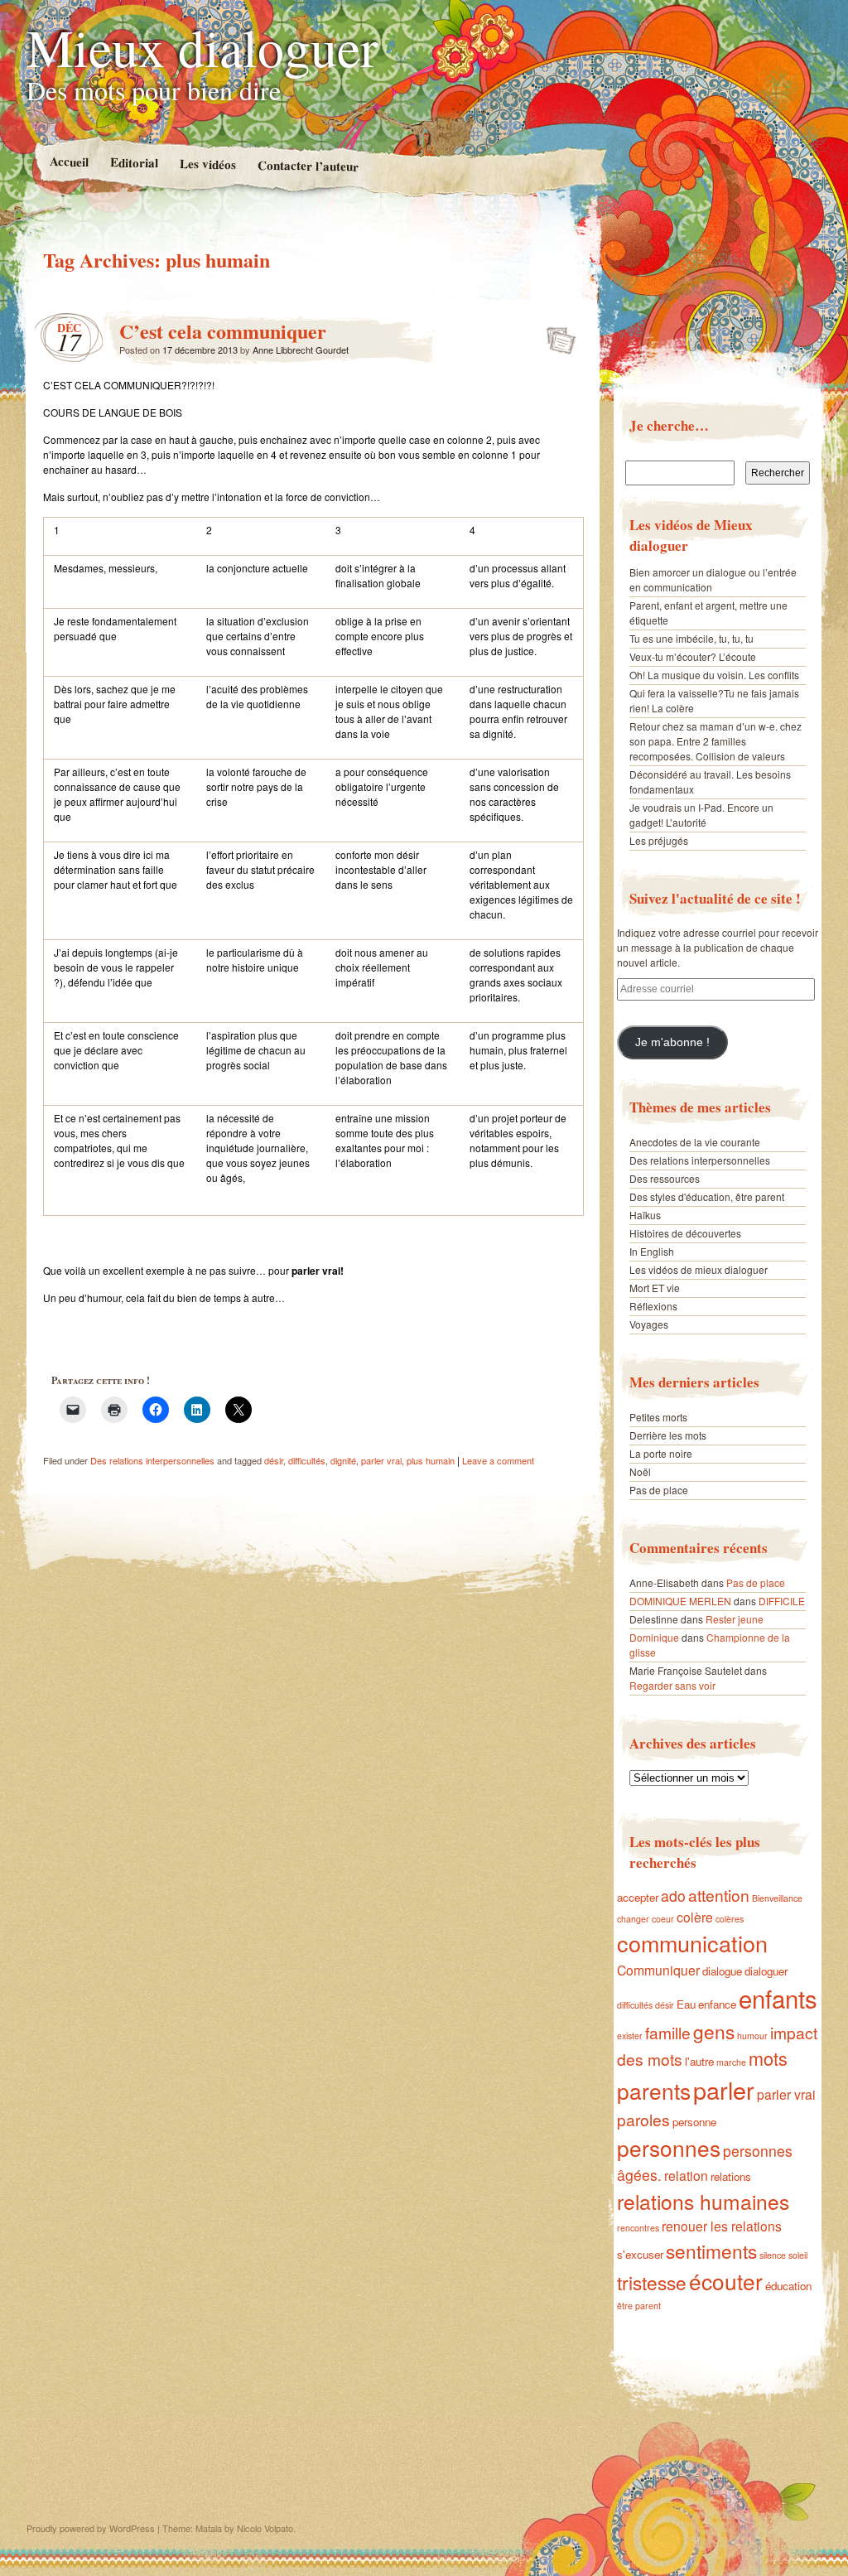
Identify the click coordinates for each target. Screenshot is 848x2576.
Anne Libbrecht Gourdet (301, 350)
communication (692, 1943)
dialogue (722, 1971)
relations (731, 2176)
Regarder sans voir (672, 1685)
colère (695, 1917)
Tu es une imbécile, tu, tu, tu (691, 638)
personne (694, 2122)
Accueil (68, 161)
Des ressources (665, 1178)
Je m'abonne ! (672, 1042)
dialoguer (766, 1971)
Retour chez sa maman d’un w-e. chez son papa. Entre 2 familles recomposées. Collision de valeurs (715, 741)
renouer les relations (722, 2226)
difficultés (307, 1460)
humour (752, 2036)
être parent (639, 2306)
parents (654, 2090)
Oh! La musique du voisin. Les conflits (714, 675)
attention (719, 1895)
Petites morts (658, 1417)
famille (668, 2032)
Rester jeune (735, 1619)
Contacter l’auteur (307, 166)
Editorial (133, 162)
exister (630, 2036)
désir (274, 1460)
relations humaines (703, 2201)
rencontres (638, 2228)
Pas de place (659, 1490)
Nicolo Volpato (265, 2528)
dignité (343, 1460)
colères (730, 1919)
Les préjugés (659, 840)
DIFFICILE (782, 1601)
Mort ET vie (655, 1288)
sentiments (711, 2250)
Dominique (654, 1637)
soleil (798, 2255)
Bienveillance (777, 1898)
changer (633, 1919)
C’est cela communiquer (223, 331)
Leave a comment (498, 1460)
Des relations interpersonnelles (152, 1460)
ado (673, 1896)
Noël (640, 1471)
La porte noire (661, 1453)
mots (768, 2058)
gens (714, 2031)
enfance (717, 2004)
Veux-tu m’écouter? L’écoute (693, 656)
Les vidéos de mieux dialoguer (699, 1269)
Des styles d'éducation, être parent (707, 1196)
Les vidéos (207, 164)
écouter (726, 2281)
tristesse (652, 2282)
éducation (788, 2286)
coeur (663, 1919)
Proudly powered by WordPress (91, 2528)
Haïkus (645, 1215)
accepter (638, 1897)
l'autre (699, 2061)
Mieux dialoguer (202, 46)
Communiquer (658, 1970)
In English (652, 1251)
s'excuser (640, 2254)
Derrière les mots (668, 1435)
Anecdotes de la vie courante (695, 1142)
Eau (686, 2004)
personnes (669, 2147)
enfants (778, 1998)
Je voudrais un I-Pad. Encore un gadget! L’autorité (701, 815)
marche (731, 2062)
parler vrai (381, 1460)
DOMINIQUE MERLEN (680, 1601)
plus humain (431, 1460)
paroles (643, 2119)
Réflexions (653, 1306)
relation (686, 2175)
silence (773, 2255)
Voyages (649, 1324)
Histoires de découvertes (685, 1233)
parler (724, 2089)
